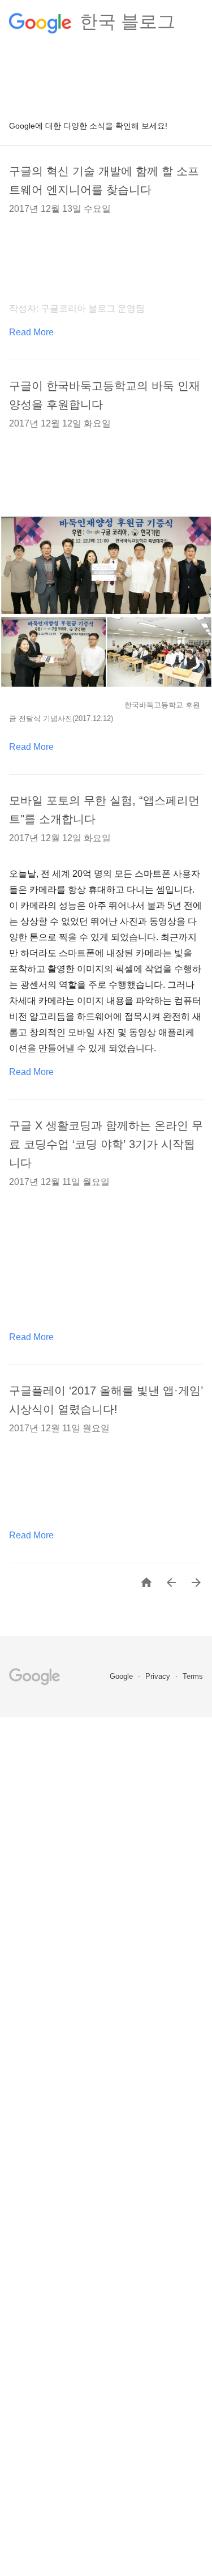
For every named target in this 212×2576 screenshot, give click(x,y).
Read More (31, 332)
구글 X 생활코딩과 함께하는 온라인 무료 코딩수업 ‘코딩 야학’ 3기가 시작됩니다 (106, 1144)
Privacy (159, 1676)
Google (122, 1676)
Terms (193, 1676)
